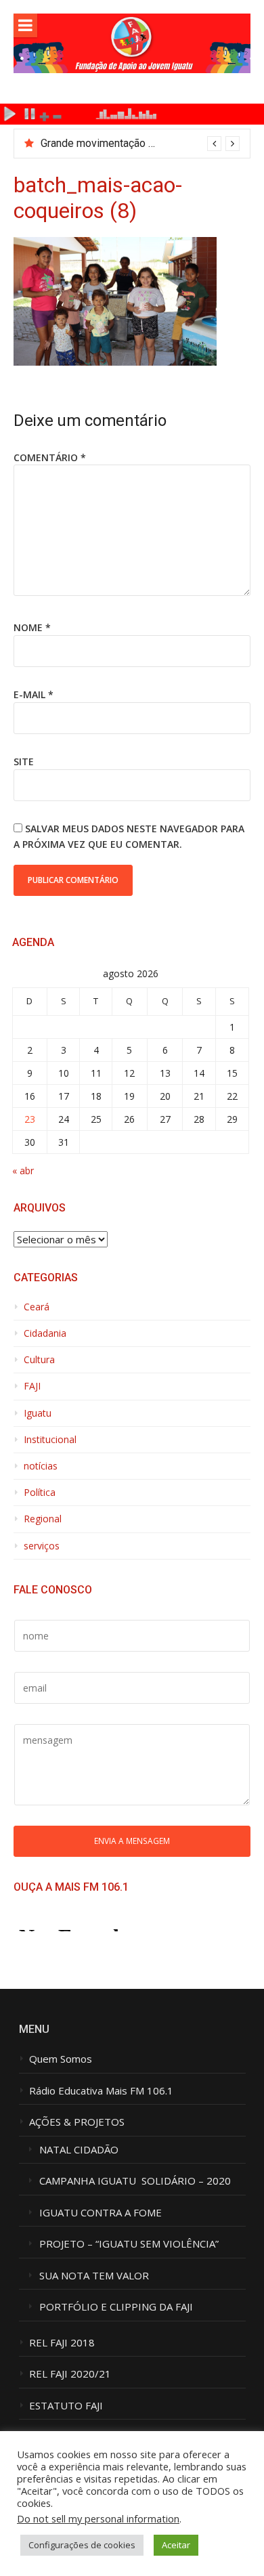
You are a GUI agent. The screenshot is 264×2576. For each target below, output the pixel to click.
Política (40, 1493)
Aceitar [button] (176, 2545)
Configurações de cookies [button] (82, 2545)
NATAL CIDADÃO (79, 2150)
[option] (140, 144)
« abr (23, 1171)
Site (24, 761)
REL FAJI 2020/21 (70, 2374)
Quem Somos (61, 2059)
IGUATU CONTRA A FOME (101, 2213)
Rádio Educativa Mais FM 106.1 (101, 2091)
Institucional (50, 1440)
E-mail (34, 694)
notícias (41, 1466)
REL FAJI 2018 (62, 2343)
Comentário (50, 457)
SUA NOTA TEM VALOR (94, 2276)
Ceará (37, 1307)
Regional (43, 1519)
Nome (32, 627)
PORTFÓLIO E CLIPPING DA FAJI (116, 2307)
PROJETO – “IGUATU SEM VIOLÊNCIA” (129, 2244)
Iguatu (38, 1413)
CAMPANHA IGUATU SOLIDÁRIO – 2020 (135, 2181)
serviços (42, 1546)
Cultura (39, 1360)
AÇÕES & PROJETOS (77, 2122)
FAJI (32, 1386)
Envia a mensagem (132, 1841)
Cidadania (45, 1333)
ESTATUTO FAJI (66, 2406)
